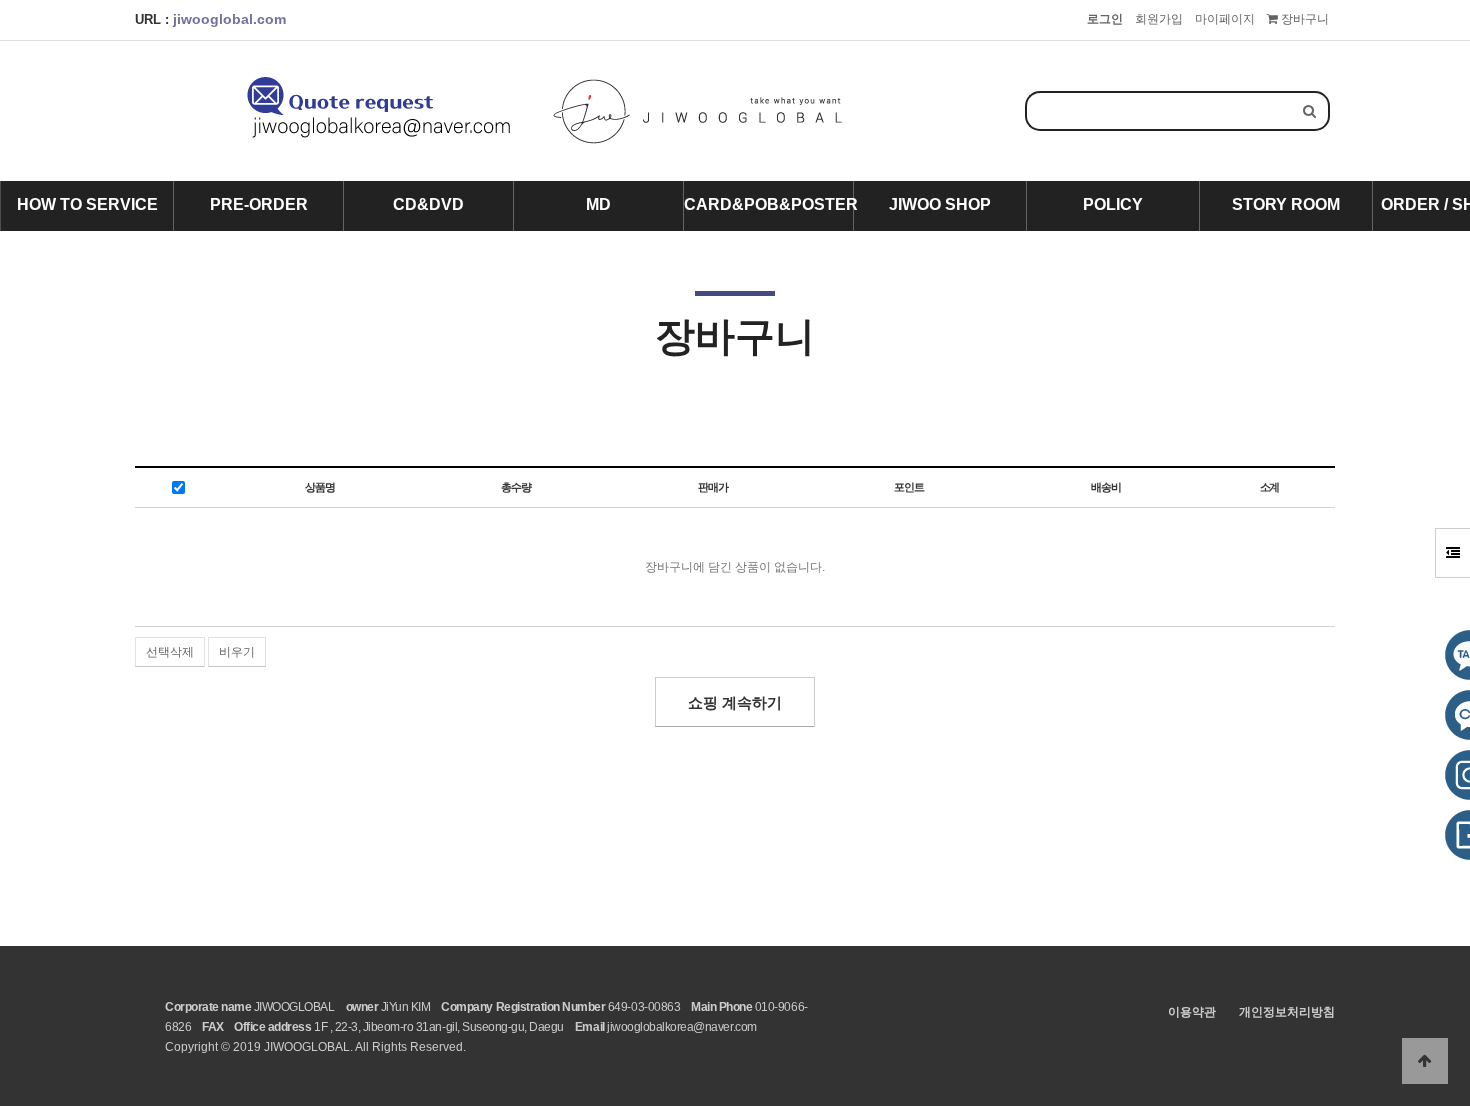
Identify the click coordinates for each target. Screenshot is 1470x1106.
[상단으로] (1425, 1061)
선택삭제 (170, 652)
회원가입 (1159, 19)
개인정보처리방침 (1287, 1012)
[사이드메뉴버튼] (1452, 553)
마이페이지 (1225, 19)
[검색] (1310, 111)
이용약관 (1192, 1012)
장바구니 (1303, 19)
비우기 (237, 652)
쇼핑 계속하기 (735, 702)
